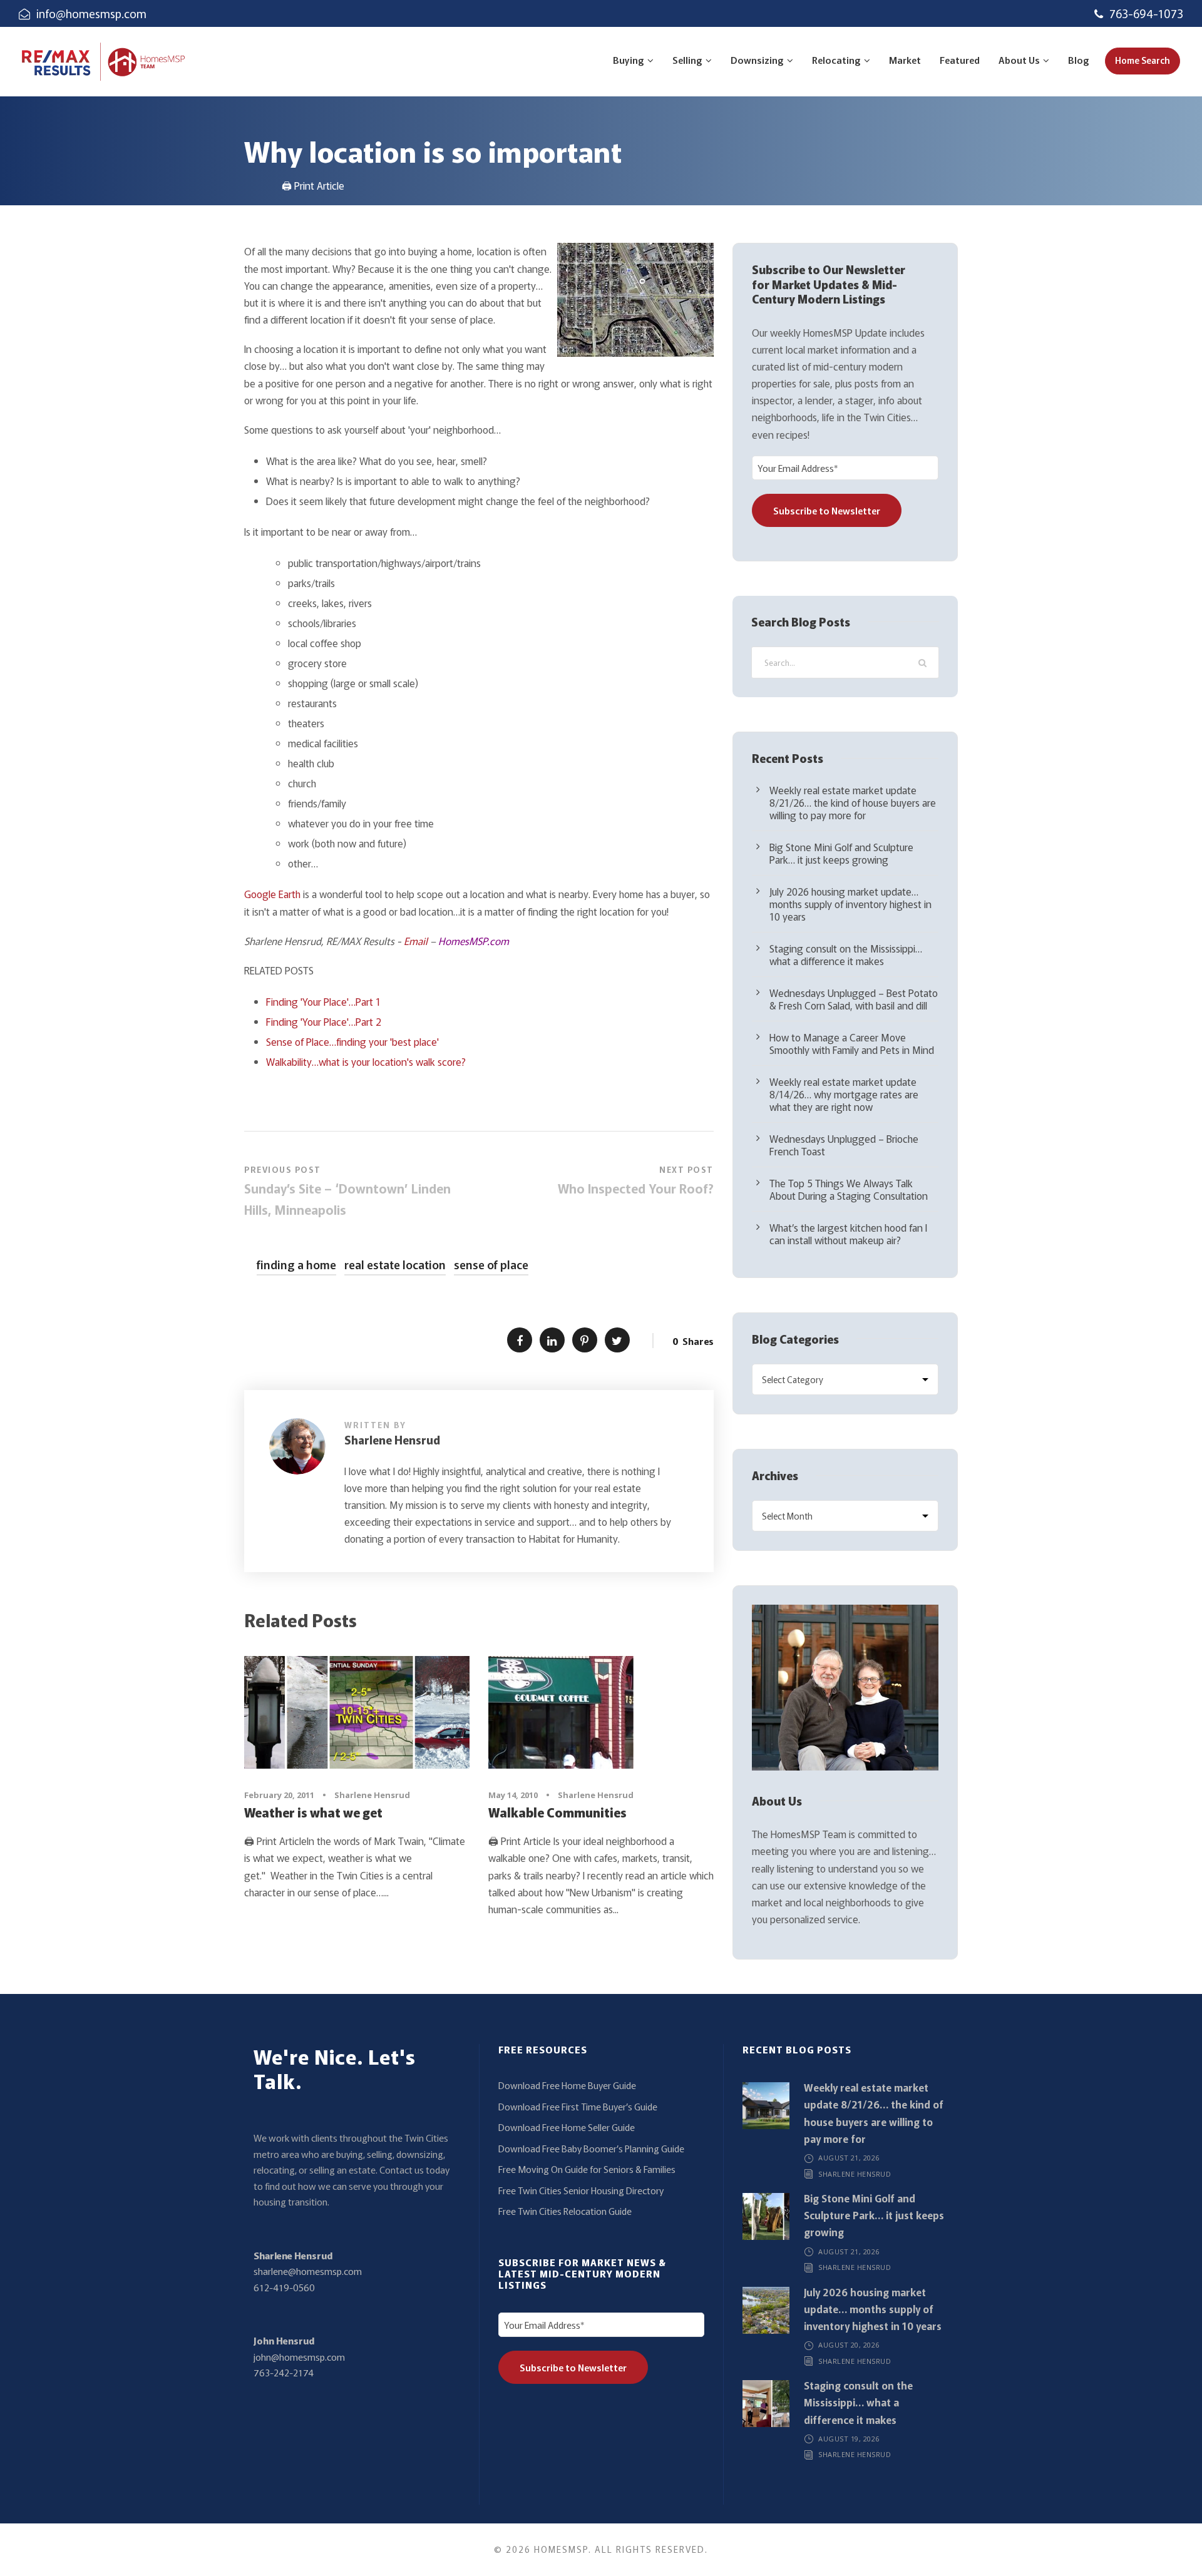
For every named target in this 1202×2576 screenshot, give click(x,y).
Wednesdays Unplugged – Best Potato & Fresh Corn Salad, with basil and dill (854, 999)
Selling (687, 60)
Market (905, 60)
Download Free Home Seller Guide (567, 2127)
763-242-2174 (284, 2372)
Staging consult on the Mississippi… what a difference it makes (846, 954)
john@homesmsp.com (299, 2357)
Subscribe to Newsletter (827, 510)
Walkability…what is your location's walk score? (366, 1061)
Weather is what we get (313, 1812)
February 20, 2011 (279, 1795)
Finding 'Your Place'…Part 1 (323, 1001)
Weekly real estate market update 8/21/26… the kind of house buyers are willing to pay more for (853, 802)
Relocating (836, 60)
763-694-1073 (1146, 13)
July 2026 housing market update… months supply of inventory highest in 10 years (850, 904)
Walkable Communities (557, 1812)
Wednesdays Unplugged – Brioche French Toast (844, 1145)
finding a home (296, 1264)
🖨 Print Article (313, 185)
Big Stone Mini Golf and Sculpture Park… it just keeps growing (841, 853)
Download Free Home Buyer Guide (567, 2085)
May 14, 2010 (513, 1795)
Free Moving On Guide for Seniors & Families (587, 2169)
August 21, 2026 (849, 2158)
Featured (960, 60)
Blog (1079, 60)
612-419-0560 (284, 2287)
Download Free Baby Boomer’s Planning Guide (591, 2148)
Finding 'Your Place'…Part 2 (324, 1021)
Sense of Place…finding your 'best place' (352, 1041)
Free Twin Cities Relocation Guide (565, 2211)
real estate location (395, 1264)
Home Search (1143, 60)
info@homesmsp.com (91, 13)
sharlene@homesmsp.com (308, 2271)
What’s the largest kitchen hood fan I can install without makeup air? (848, 1234)
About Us (1019, 60)
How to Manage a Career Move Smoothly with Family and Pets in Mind (852, 1043)
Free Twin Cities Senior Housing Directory (581, 2190)
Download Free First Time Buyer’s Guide (578, 2106)
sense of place (491, 1264)
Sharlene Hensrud (392, 1439)
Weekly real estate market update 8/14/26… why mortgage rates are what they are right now (844, 1094)
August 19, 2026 (849, 2439)
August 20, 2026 (849, 2345)
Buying (629, 60)
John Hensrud (284, 2340)
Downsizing (757, 60)
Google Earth (272, 894)
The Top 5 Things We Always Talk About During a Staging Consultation (849, 1189)
